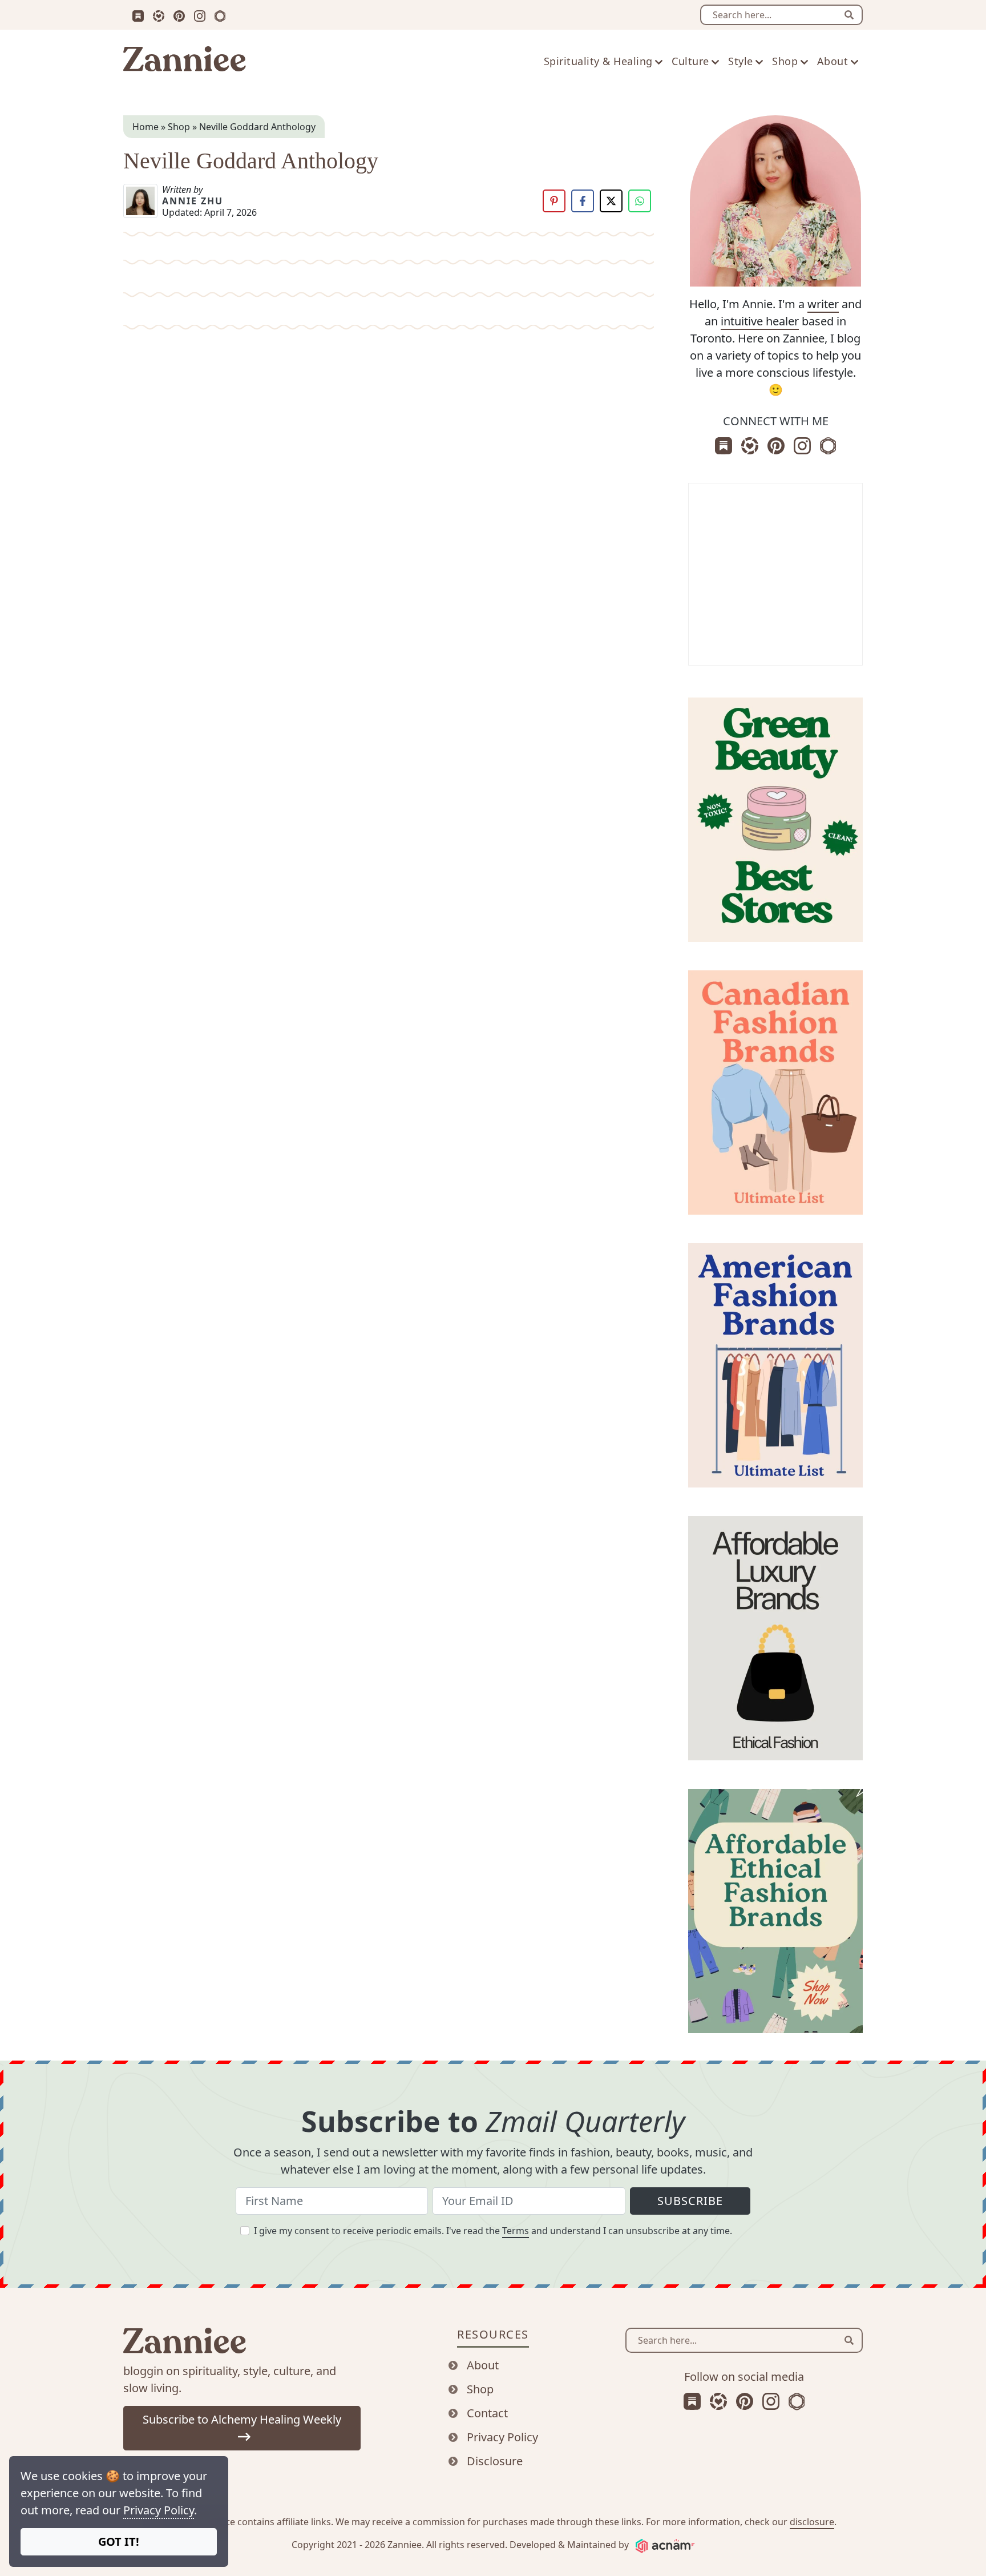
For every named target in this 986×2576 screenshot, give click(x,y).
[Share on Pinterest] (554, 201)
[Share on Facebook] (583, 201)
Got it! (119, 2541)
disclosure (812, 2522)
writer (823, 304)
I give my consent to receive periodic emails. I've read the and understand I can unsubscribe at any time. (493, 2231)
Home (146, 127)
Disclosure (495, 2461)
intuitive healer (760, 321)
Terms (516, 2231)
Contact (487, 2413)
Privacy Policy (159, 2510)
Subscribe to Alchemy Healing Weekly (242, 2419)
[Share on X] (611, 201)
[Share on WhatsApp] (640, 201)
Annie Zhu (193, 201)
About (483, 2365)
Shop (179, 127)
